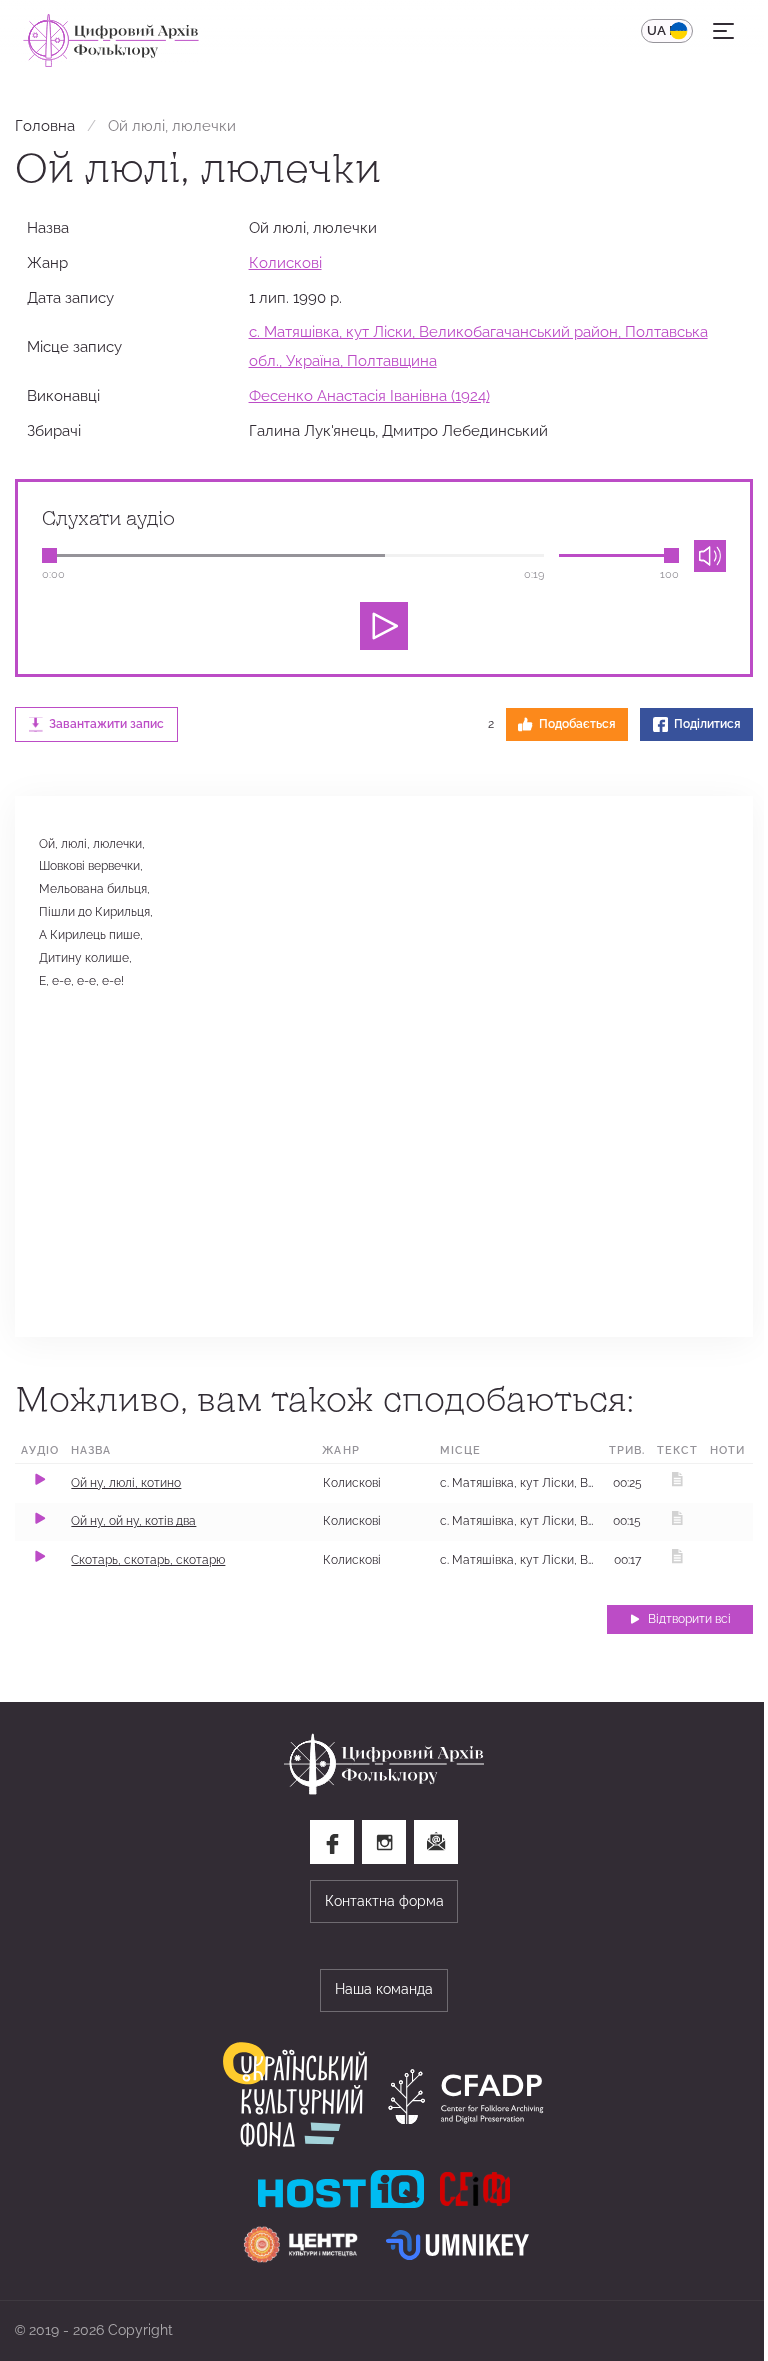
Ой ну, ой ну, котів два (133, 1521)
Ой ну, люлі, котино (126, 1483)
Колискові (285, 262)
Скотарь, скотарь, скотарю (148, 1560)
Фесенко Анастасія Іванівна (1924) (369, 395)
